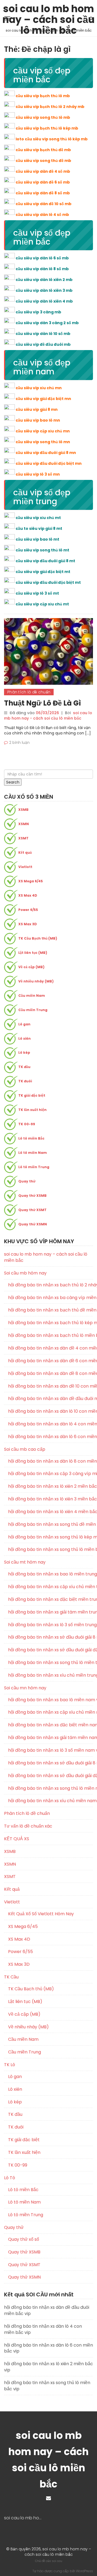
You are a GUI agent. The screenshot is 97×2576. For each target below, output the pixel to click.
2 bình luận (19, 743)
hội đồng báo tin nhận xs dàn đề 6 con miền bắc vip (51, 1361)
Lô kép (24, 1053)
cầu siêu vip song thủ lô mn (43, 442)
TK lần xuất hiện (32, 1110)
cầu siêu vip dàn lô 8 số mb (42, 269)
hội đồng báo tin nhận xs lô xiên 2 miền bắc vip (51, 1486)
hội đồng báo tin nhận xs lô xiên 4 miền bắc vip (51, 1512)
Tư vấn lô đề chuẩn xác (28, 1826)
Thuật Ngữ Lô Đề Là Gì (42, 703)
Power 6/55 (28, 910)
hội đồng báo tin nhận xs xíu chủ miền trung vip (51, 1675)
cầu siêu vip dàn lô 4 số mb (42, 215)
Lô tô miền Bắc (31, 1138)
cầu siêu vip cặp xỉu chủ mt (42, 604)
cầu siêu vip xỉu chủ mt (38, 518)
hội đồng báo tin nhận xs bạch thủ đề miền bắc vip (51, 1310)
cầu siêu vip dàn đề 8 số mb (43, 193)
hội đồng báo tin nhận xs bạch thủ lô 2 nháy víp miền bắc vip (51, 1285)
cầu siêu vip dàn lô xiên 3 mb (44, 290)
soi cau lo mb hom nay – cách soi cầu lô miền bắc (48, 10)
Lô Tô (10, 2178)
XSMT (23, 838)
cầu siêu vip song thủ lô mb (43, 117)
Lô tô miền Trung (34, 1167)
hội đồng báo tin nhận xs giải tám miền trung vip (51, 1612)
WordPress (84, 2571)
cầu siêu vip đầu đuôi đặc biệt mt (48, 582)
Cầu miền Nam (32, 996)
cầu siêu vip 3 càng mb (38, 312)
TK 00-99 (27, 1124)
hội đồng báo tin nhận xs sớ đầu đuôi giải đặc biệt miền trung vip (51, 1650)
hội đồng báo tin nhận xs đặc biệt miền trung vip (51, 1599)
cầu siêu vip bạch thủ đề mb (43, 150)
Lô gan (24, 1024)
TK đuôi (25, 1081)
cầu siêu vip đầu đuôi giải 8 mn (46, 453)
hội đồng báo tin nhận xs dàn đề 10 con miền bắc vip (51, 1386)
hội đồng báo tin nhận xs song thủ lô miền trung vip (51, 1663)
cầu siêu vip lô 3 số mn (38, 474)
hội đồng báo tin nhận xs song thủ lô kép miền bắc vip (51, 1537)
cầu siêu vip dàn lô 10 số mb (43, 334)
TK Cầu (11, 1977)
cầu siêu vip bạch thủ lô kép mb (47, 128)
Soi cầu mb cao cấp (25, 1449)
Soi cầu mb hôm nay (25, 1273)
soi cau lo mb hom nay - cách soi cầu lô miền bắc (48, 716)
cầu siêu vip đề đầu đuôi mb (43, 344)
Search (13, 782)
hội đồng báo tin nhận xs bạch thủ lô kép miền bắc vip (51, 1323)
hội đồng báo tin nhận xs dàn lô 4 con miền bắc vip (51, 1424)
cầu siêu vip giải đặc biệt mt (43, 572)
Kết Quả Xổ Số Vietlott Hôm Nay (41, 1914)
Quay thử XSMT (32, 1210)
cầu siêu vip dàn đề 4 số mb (43, 171)
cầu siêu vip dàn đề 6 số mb (43, 182)
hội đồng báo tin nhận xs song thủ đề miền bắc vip (51, 1524)
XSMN (24, 824)
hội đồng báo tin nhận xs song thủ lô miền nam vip (51, 1788)
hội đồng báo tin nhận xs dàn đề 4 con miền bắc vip (51, 1348)
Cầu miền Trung (33, 1010)
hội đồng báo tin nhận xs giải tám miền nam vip (51, 1738)
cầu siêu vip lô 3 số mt (37, 593)
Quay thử (27, 1181)
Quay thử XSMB (32, 1196)
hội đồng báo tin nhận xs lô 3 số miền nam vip (51, 1750)
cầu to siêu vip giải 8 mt (39, 528)
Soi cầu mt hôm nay (25, 1562)
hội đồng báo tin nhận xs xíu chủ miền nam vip (51, 1801)
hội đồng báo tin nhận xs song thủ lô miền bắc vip (51, 1550)
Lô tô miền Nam (33, 1153)
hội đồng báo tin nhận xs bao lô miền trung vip (51, 1574)
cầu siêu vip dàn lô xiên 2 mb (44, 280)
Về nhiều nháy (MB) (36, 981)
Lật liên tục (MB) (33, 953)
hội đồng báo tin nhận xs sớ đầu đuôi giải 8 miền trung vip (51, 1637)
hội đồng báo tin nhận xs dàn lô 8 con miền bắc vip (51, 1461)
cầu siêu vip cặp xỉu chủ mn (43, 431)
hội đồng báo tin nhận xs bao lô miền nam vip (51, 1700)
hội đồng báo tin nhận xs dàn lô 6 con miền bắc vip (51, 1437)
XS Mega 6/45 (31, 881)
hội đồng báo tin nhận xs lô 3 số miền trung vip (51, 1625)
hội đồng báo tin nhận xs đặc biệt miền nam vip (51, 1725)
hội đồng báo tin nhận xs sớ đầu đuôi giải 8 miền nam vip (51, 1763)
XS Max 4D (28, 895)
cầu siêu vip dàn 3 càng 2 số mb (47, 323)
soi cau (57, 2561)
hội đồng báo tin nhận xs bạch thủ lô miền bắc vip (51, 1336)
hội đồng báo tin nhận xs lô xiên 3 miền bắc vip (51, 1499)
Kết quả (25, 853)
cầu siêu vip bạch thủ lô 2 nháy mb (50, 107)
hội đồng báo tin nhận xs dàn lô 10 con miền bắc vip (51, 1411)
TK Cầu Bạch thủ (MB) (38, 938)
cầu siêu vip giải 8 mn (37, 409)
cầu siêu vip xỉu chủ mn (39, 388)
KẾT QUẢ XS (17, 1839)
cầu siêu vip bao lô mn (38, 420)
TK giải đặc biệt (32, 1095)
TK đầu (24, 1067)
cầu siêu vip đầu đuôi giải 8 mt (45, 561)
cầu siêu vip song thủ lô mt (42, 550)
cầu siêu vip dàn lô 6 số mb (42, 258)
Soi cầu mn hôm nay (25, 1688)
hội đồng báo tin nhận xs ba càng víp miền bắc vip (51, 1298)
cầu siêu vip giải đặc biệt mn (43, 399)
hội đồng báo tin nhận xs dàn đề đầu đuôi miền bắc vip (51, 1399)
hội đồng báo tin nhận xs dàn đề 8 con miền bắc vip (51, 1374)
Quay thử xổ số (24, 2239)
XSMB (23, 810)
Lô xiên (25, 1038)
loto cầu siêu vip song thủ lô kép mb (52, 139)
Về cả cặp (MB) (31, 967)
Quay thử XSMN (33, 1224)
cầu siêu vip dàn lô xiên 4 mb (44, 301)
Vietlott (25, 867)
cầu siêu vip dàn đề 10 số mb (44, 204)
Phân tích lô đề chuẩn (29, 692)
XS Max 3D (28, 924)
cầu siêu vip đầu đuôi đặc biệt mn (49, 463)
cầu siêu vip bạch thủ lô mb (43, 96)
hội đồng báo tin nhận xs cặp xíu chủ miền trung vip (51, 1587)
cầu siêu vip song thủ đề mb (43, 161)
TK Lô (10, 2065)
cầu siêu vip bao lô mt (37, 539)
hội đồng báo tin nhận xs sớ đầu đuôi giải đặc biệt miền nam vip (51, 1776)
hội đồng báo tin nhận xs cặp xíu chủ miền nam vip (51, 1712)
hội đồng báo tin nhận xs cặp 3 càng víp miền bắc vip (51, 1474)
